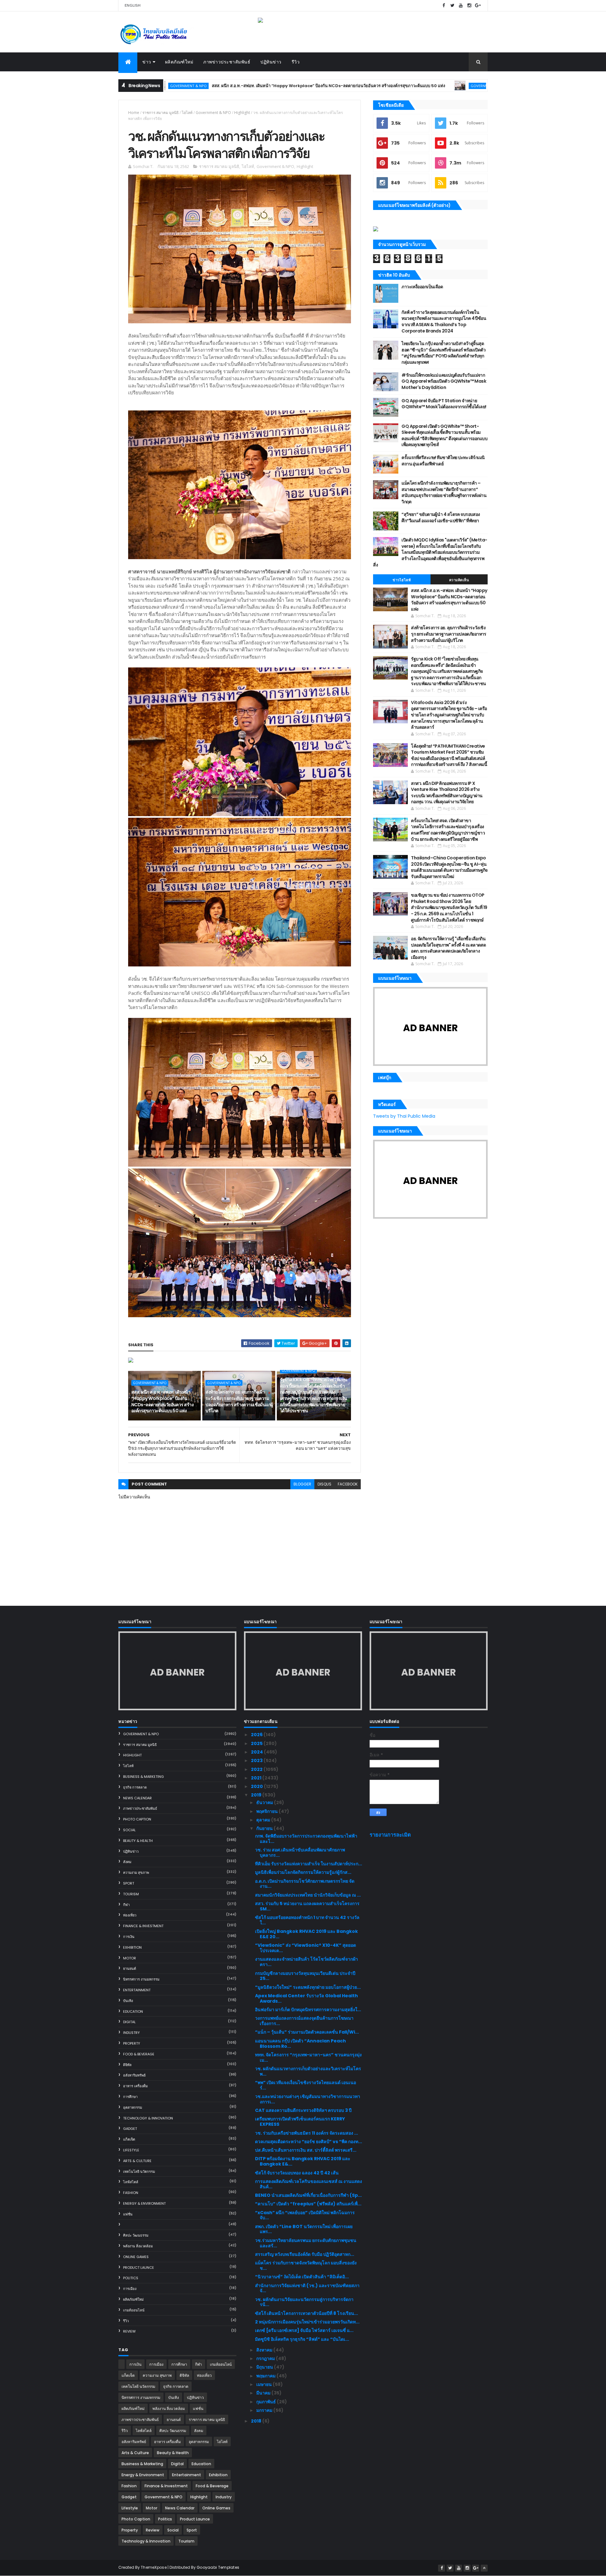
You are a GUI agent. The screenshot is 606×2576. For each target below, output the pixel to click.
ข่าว (147, 62)
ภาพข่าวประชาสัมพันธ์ (227, 62)
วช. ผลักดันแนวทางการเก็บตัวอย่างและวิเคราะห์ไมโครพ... (308, 2071)
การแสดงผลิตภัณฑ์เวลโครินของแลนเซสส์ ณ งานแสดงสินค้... (309, 2184)
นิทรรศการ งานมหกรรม (141, 1979)
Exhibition (132, 1947)
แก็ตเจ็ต (129, 2139)
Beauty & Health (138, 1841)
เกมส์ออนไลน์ (134, 2310)
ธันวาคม (265, 1802)
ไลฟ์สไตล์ (131, 2182)
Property (132, 2043)
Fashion (131, 2193)
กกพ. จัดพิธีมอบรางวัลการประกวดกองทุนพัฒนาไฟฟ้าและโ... (306, 1839)
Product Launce (139, 2268)
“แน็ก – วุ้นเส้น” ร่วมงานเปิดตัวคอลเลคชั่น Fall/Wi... (307, 2032)
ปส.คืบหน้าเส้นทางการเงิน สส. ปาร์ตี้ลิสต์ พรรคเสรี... (306, 2150)
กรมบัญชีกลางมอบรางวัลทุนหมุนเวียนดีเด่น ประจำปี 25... (305, 1976)
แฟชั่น (128, 2214)
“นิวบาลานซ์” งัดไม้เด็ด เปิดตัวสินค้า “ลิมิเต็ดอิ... (302, 2277)
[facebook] (444, 6)
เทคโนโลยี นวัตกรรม (139, 2172)
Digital (129, 2022)
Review (129, 2331)
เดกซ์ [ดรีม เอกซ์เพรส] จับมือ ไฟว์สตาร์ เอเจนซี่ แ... (304, 2330)
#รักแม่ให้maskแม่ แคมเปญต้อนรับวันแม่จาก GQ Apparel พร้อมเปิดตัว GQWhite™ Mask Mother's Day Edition (444, 381)
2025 (257, 1743)
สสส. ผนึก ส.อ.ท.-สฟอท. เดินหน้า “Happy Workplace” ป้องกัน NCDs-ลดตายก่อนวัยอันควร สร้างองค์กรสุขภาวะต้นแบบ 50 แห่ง (206, 86)
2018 (257, 2421)
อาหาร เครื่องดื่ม (135, 2086)
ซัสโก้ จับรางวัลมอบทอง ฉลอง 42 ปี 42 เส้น (297, 2173)
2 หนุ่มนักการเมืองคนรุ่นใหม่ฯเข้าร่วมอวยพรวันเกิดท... (307, 2322)
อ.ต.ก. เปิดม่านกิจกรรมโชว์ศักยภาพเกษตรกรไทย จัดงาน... (305, 1884)
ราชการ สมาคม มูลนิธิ (160, 113)
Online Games (136, 2257)
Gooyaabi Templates (218, 2567)
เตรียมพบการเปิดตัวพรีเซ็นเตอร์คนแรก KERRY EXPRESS (300, 2122)
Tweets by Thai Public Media (404, 1116)
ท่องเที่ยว (130, 1915)
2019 (257, 1795)
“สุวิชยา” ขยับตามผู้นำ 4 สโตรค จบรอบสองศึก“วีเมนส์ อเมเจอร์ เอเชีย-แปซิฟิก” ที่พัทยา (441, 517)
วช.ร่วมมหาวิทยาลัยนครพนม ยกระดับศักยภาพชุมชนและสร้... (306, 2243)
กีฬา (126, 1905)
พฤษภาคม (266, 2376)
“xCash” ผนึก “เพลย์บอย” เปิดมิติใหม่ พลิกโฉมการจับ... (305, 2215)
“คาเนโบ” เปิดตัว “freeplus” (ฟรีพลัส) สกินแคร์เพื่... (308, 2204)
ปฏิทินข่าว (271, 62)
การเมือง (130, 2289)
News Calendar (137, 1798)
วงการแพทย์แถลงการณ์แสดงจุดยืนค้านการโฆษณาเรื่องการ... (304, 2021)
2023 (257, 1760)
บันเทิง (128, 2001)
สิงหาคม (265, 2350)
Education (133, 2011)
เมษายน (264, 2384)
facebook (348, 1484)
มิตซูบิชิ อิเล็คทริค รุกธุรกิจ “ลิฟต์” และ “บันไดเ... (302, 2339)
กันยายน (265, 1828)
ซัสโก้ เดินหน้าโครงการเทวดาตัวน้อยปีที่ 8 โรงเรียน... (306, 2313)
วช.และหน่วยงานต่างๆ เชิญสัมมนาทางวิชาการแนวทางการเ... (308, 2099)
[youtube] (461, 6)
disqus (324, 1484)
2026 (257, 1735)
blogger (302, 1484)
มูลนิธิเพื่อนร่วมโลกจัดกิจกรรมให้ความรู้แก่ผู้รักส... (303, 1872)
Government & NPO (367, 86)
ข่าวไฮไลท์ (402, 580)
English (133, 5)
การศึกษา (130, 2097)
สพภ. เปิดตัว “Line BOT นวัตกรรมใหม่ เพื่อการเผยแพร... (304, 2229)
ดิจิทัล (127, 2065)
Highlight (242, 113)
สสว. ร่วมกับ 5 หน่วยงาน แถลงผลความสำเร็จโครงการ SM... (307, 1906)
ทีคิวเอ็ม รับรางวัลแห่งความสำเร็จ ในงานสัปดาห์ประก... (309, 1864)
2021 (257, 1778)
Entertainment (137, 1990)
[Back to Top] (484, 2568)
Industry (131, 2033)
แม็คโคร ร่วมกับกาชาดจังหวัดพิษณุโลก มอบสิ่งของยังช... (306, 2265)
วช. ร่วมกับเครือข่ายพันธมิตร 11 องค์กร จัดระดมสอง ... (306, 2133)
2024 (257, 1752)
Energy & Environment (144, 2203)
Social (129, 1830)
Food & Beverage (139, 2054)
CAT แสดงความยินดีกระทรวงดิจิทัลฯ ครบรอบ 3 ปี (303, 2110)
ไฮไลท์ (187, 113)
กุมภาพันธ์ (267, 2402)
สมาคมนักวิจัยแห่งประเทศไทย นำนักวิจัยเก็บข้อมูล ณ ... (308, 1895)
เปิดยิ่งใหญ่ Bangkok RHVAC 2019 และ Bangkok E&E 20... (306, 1934)
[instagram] (469, 6)
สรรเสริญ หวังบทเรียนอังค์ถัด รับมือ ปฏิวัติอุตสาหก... (305, 2254)
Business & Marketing (143, 1777)
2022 (257, 1769)
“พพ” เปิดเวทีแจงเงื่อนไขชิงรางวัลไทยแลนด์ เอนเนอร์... (306, 2085)
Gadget (130, 2129)
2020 (257, 1786)
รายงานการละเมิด (390, 1835)
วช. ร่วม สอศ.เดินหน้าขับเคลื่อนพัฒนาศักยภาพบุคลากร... (300, 1853)
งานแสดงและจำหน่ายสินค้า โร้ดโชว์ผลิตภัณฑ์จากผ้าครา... (306, 1962)
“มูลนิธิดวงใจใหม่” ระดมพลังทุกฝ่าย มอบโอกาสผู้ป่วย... (308, 1987)
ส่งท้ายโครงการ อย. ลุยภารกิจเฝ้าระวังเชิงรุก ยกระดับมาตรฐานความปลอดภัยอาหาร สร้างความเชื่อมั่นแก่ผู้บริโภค (239, 1401)
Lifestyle (131, 2150)
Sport (129, 1883)
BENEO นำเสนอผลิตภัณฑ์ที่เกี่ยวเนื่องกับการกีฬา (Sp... (308, 2195)
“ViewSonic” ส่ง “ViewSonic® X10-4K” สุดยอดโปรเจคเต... (306, 1948)
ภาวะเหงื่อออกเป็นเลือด (422, 287)
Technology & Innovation (148, 2118)
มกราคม (265, 2410)
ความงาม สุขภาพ (136, 1873)
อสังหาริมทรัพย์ (134, 2075)
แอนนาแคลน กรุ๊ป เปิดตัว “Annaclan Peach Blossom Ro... (300, 2044)
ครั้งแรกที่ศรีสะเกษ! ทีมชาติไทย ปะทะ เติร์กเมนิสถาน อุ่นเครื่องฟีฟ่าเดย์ (443, 461)
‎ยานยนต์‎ (130, 1969)
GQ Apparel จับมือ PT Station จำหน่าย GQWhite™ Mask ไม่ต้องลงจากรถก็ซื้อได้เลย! (444, 404)
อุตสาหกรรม (133, 2107)
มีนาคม (264, 2393)
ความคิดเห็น (459, 580)
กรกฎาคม (266, 2358)
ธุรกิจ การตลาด (135, 1787)
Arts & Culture (137, 2161)
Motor (130, 1958)
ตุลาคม (264, 1820)
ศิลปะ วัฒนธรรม (136, 2235)
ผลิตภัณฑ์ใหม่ (179, 62)
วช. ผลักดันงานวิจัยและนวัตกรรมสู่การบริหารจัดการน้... (304, 2302)
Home (134, 113)
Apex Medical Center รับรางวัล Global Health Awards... (306, 1998)
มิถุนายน (265, 2367)
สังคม (127, 1862)
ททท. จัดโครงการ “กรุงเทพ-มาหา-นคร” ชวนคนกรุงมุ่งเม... (308, 2057)
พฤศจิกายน (267, 1811)
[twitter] (452, 6)
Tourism (131, 1894)
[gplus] (478, 6)
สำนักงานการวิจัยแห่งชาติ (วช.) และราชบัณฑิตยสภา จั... (307, 2288)
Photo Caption (137, 1819)
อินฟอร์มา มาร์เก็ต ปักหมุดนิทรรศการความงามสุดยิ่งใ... (308, 2010)
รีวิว (296, 62)
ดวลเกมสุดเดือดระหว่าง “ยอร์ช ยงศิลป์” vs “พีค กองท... (309, 2142)
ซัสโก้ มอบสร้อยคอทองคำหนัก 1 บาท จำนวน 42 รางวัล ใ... (307, 1920)
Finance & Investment (143, 1926)
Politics (131, 2278)
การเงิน (129, 1937)
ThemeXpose (154, 2567)
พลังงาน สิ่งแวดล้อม (138, 2246)
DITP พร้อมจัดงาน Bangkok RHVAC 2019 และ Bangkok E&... (303, 2161)
